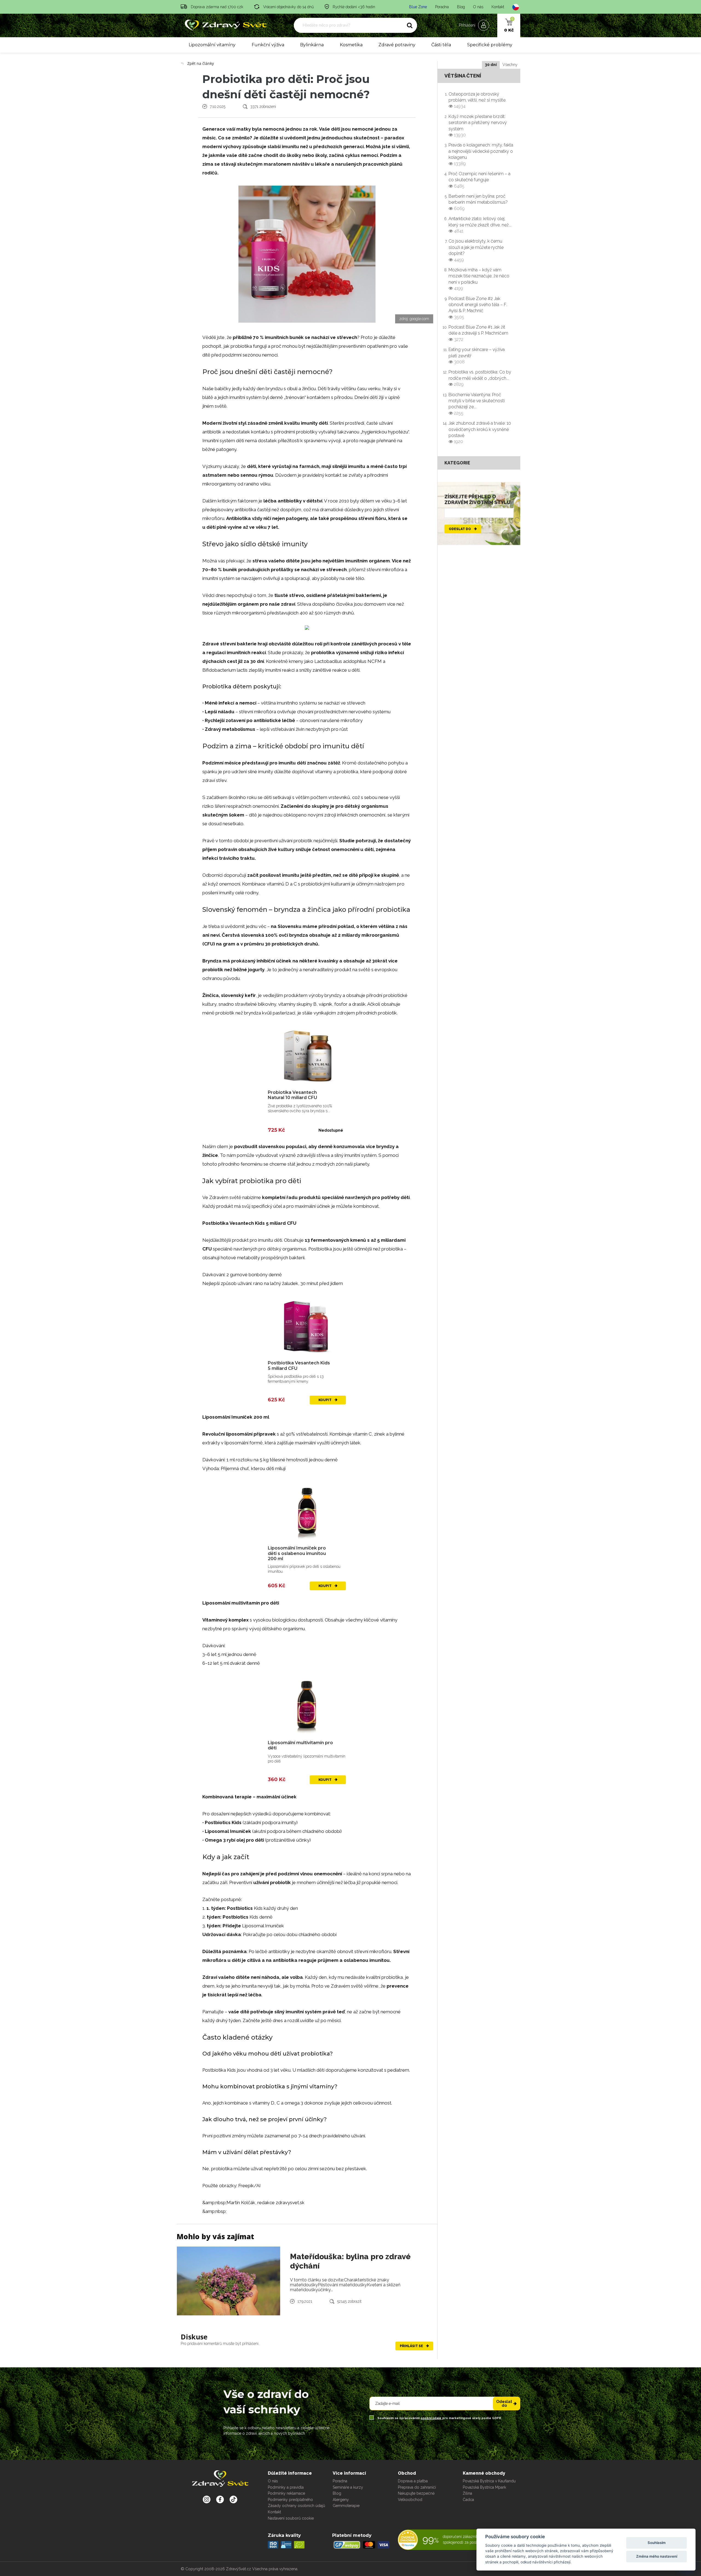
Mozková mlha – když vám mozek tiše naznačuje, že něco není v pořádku (479, 279)
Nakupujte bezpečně (416, 2493)
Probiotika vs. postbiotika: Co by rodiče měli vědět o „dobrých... (480, 378)
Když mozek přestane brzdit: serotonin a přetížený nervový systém (478, 126)
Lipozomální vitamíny (212, 45)
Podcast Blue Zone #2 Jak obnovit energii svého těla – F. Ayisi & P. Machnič (478, 308)
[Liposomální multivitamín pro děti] (307, 1706)
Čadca (468, 2500)
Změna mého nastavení (657, 2556)
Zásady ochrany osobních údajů (296, 2506)
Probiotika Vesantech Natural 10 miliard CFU (292, 1095)
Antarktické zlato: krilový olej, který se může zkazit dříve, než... (480, 225)
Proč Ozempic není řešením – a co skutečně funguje (479, 180)
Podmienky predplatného (290, 2500)
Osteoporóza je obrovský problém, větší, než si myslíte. (477, 100)
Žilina (467, 2493)
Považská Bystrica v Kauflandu (489, 2481)
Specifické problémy (490, 45)
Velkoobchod (410, 2500)
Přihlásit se (412, 2346)
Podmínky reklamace (286, 2493)
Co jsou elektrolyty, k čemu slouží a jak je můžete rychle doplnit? (476, 250)
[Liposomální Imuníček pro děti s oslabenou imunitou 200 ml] (307, 1511)
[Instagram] (207, 2499)
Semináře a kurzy (348, 2487)
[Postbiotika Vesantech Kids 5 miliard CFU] (307, 1326)
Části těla (441, 45)
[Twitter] (220, 2499)
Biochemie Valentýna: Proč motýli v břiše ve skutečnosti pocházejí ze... (477, 404)
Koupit (325, 1400)
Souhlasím (657, 2543)
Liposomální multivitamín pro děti (300, 1745)
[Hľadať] (410, 25)
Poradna (442, 7)
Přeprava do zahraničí (417, 2487)
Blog (461, 7)
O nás (478, 7)
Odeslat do (460, 529)
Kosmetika (351, 45)
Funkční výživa (268, 45)
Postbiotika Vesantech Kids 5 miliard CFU (299, 1365)
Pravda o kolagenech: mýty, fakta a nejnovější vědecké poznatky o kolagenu (481, 154)
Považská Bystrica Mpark (484, 2487)
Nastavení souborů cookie (291, 2518)
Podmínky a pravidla (286, 2487)
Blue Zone (418, 7)
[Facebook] (233, 2499)
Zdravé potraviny (397, 45)
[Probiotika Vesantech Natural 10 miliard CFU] (307, 1055)
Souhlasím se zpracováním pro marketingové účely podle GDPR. (439, 2418)
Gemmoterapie (346, 2506)
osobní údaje (431, 2418)
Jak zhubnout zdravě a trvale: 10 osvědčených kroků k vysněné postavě (480, 432)
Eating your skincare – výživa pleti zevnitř (477, 356)
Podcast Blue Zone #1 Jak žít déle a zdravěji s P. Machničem (478, 333)
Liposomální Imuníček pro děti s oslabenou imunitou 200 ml (297, 1553)
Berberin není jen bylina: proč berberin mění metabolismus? (478, 202)
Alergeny (341, 2500)
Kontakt (498, 7)
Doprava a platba (413, 2481)
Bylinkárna (312, 45)
